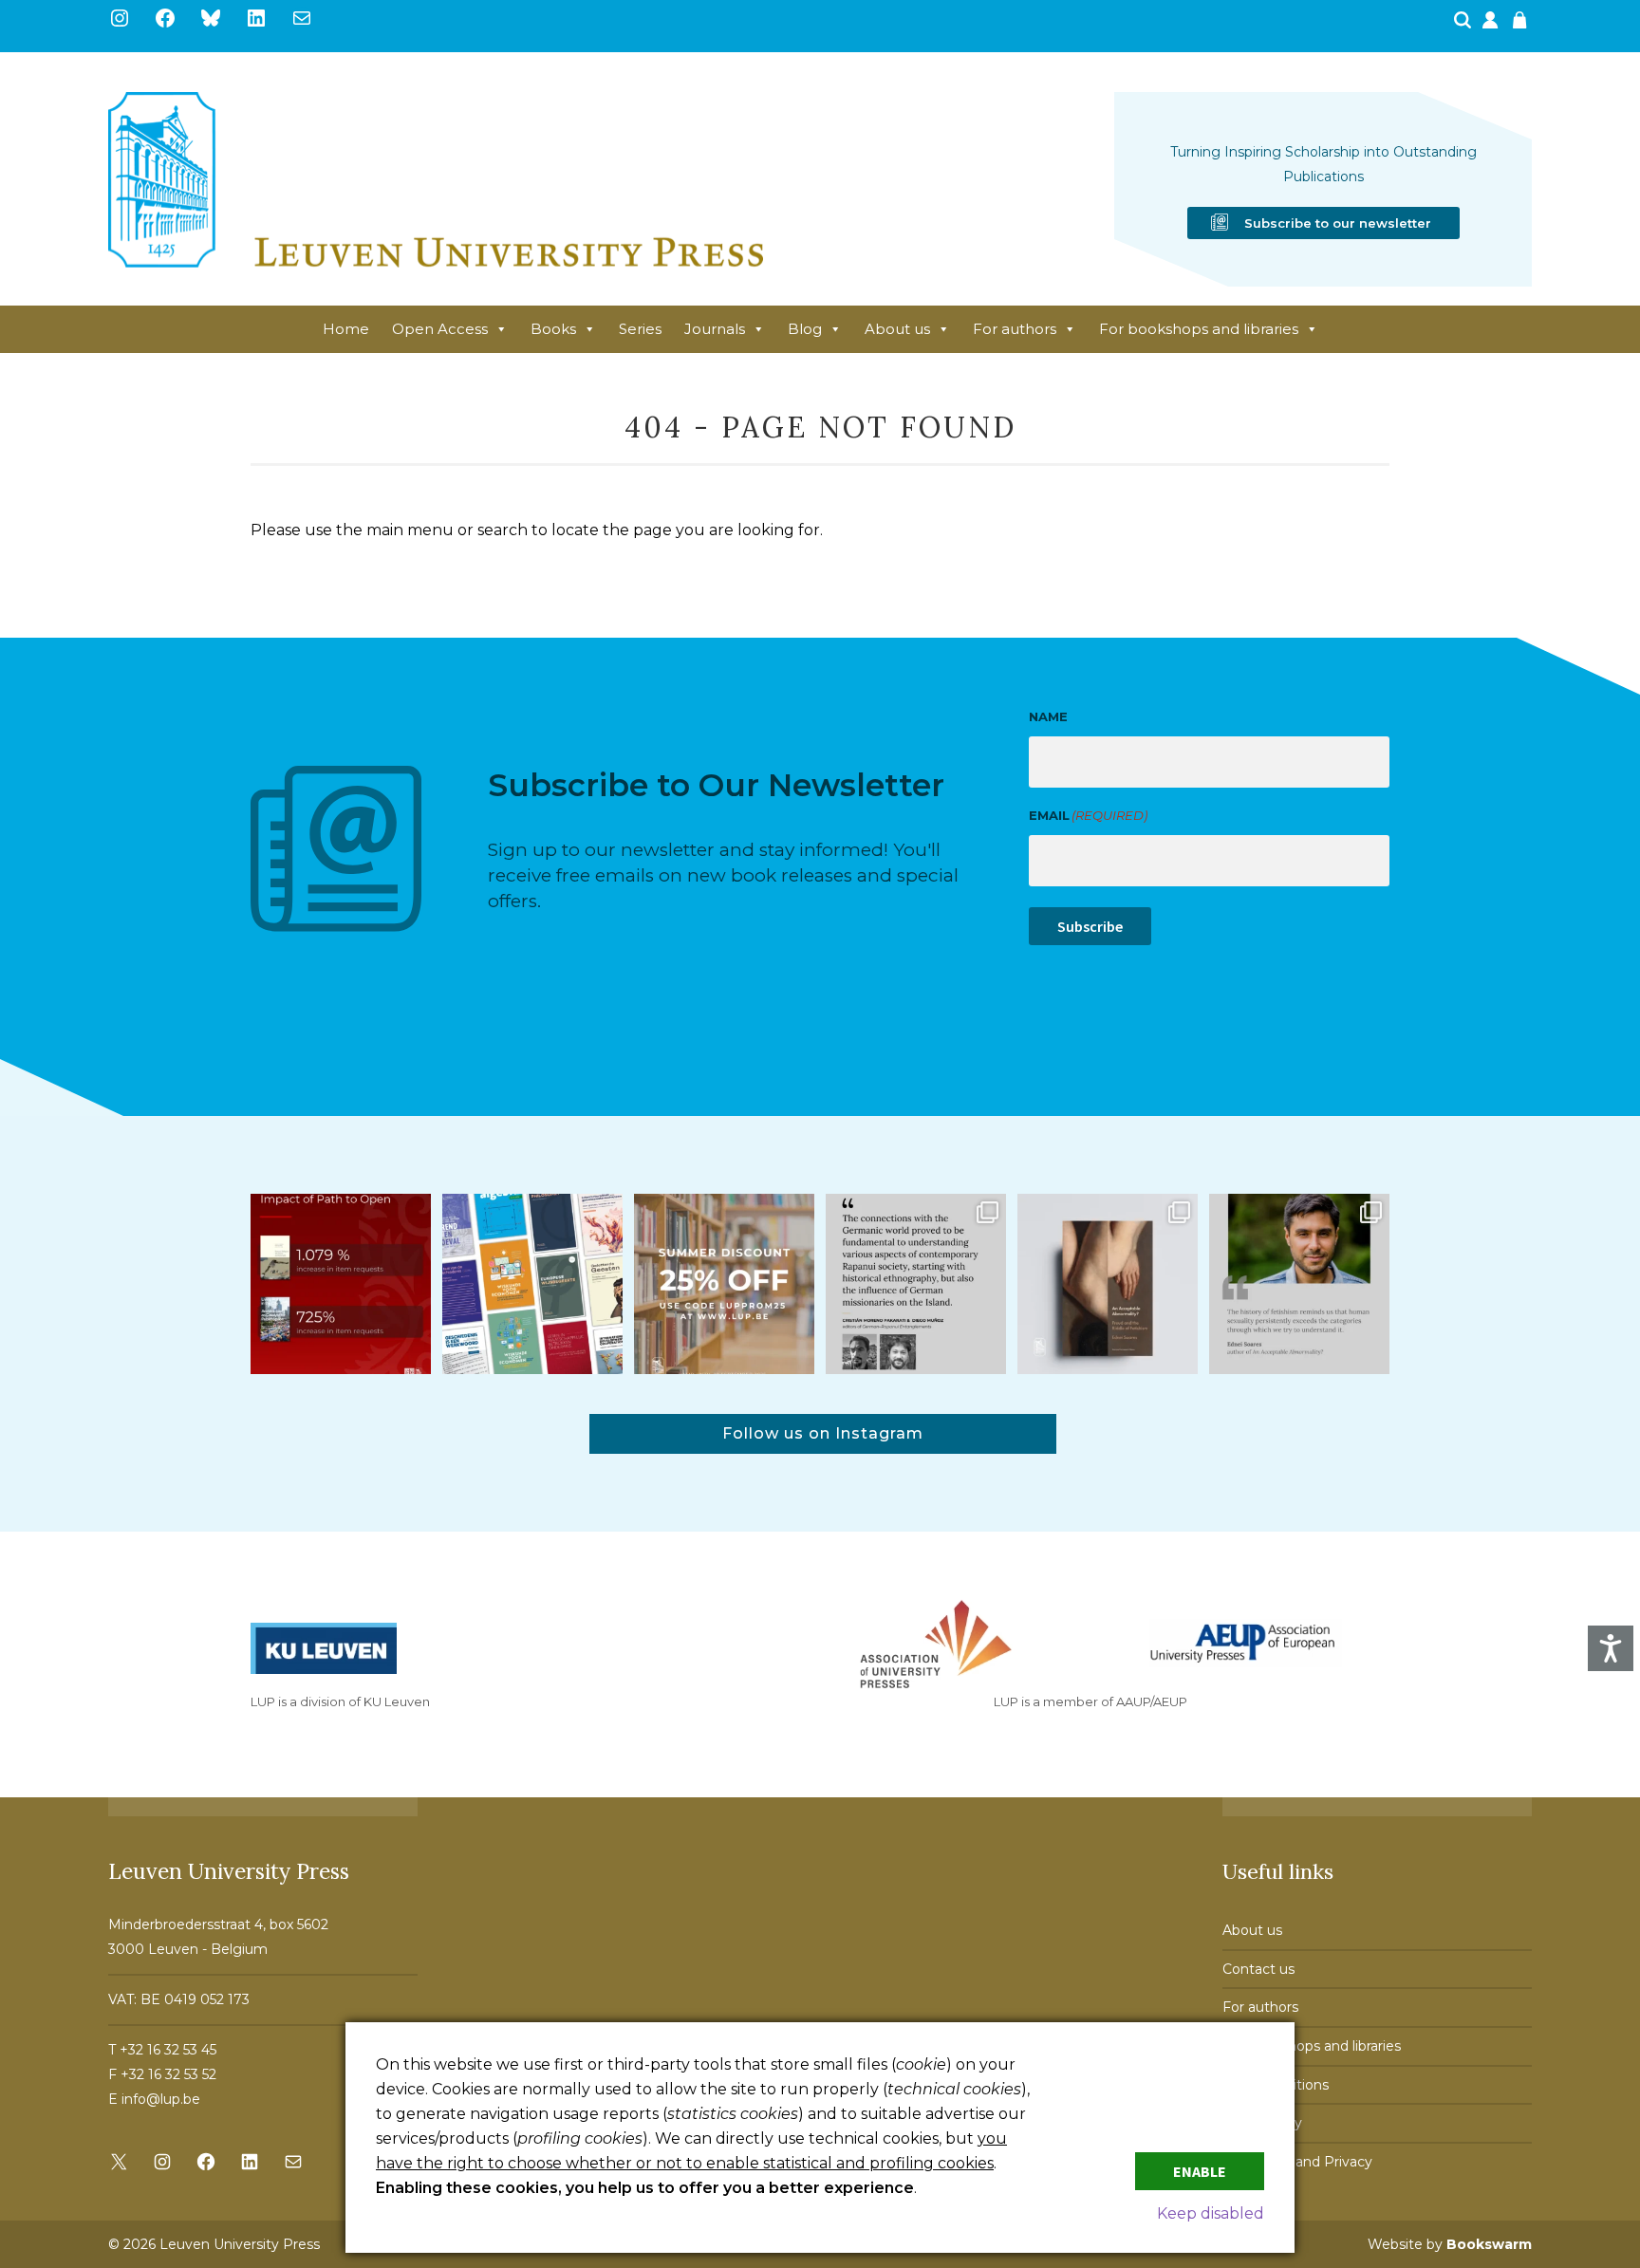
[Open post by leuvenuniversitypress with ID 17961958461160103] (916, 1284)
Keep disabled (1211, 2213)
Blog (805, 329)
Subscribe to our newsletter (1338, 223)
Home (346, 329)
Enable (1200, 2171)
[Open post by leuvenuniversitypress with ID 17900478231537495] (1108, 1284)
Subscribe (1090, 926)
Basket (1522, 26)
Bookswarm (1489, 2244)
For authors (1015, 329)
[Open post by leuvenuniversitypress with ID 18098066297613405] (1299, 1284)
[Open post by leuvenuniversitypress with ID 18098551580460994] (724, 1284)
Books (553, 329)
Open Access (440, 329)
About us (897, 329)
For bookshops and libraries (1199, 329)
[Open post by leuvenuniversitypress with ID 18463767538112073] (341, 1284)
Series (640, 329)
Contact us (1258, 1969)
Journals (715, 329)
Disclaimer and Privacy (1297, 2162)
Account (1492, 26)
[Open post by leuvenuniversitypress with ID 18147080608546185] (532, 1284)
